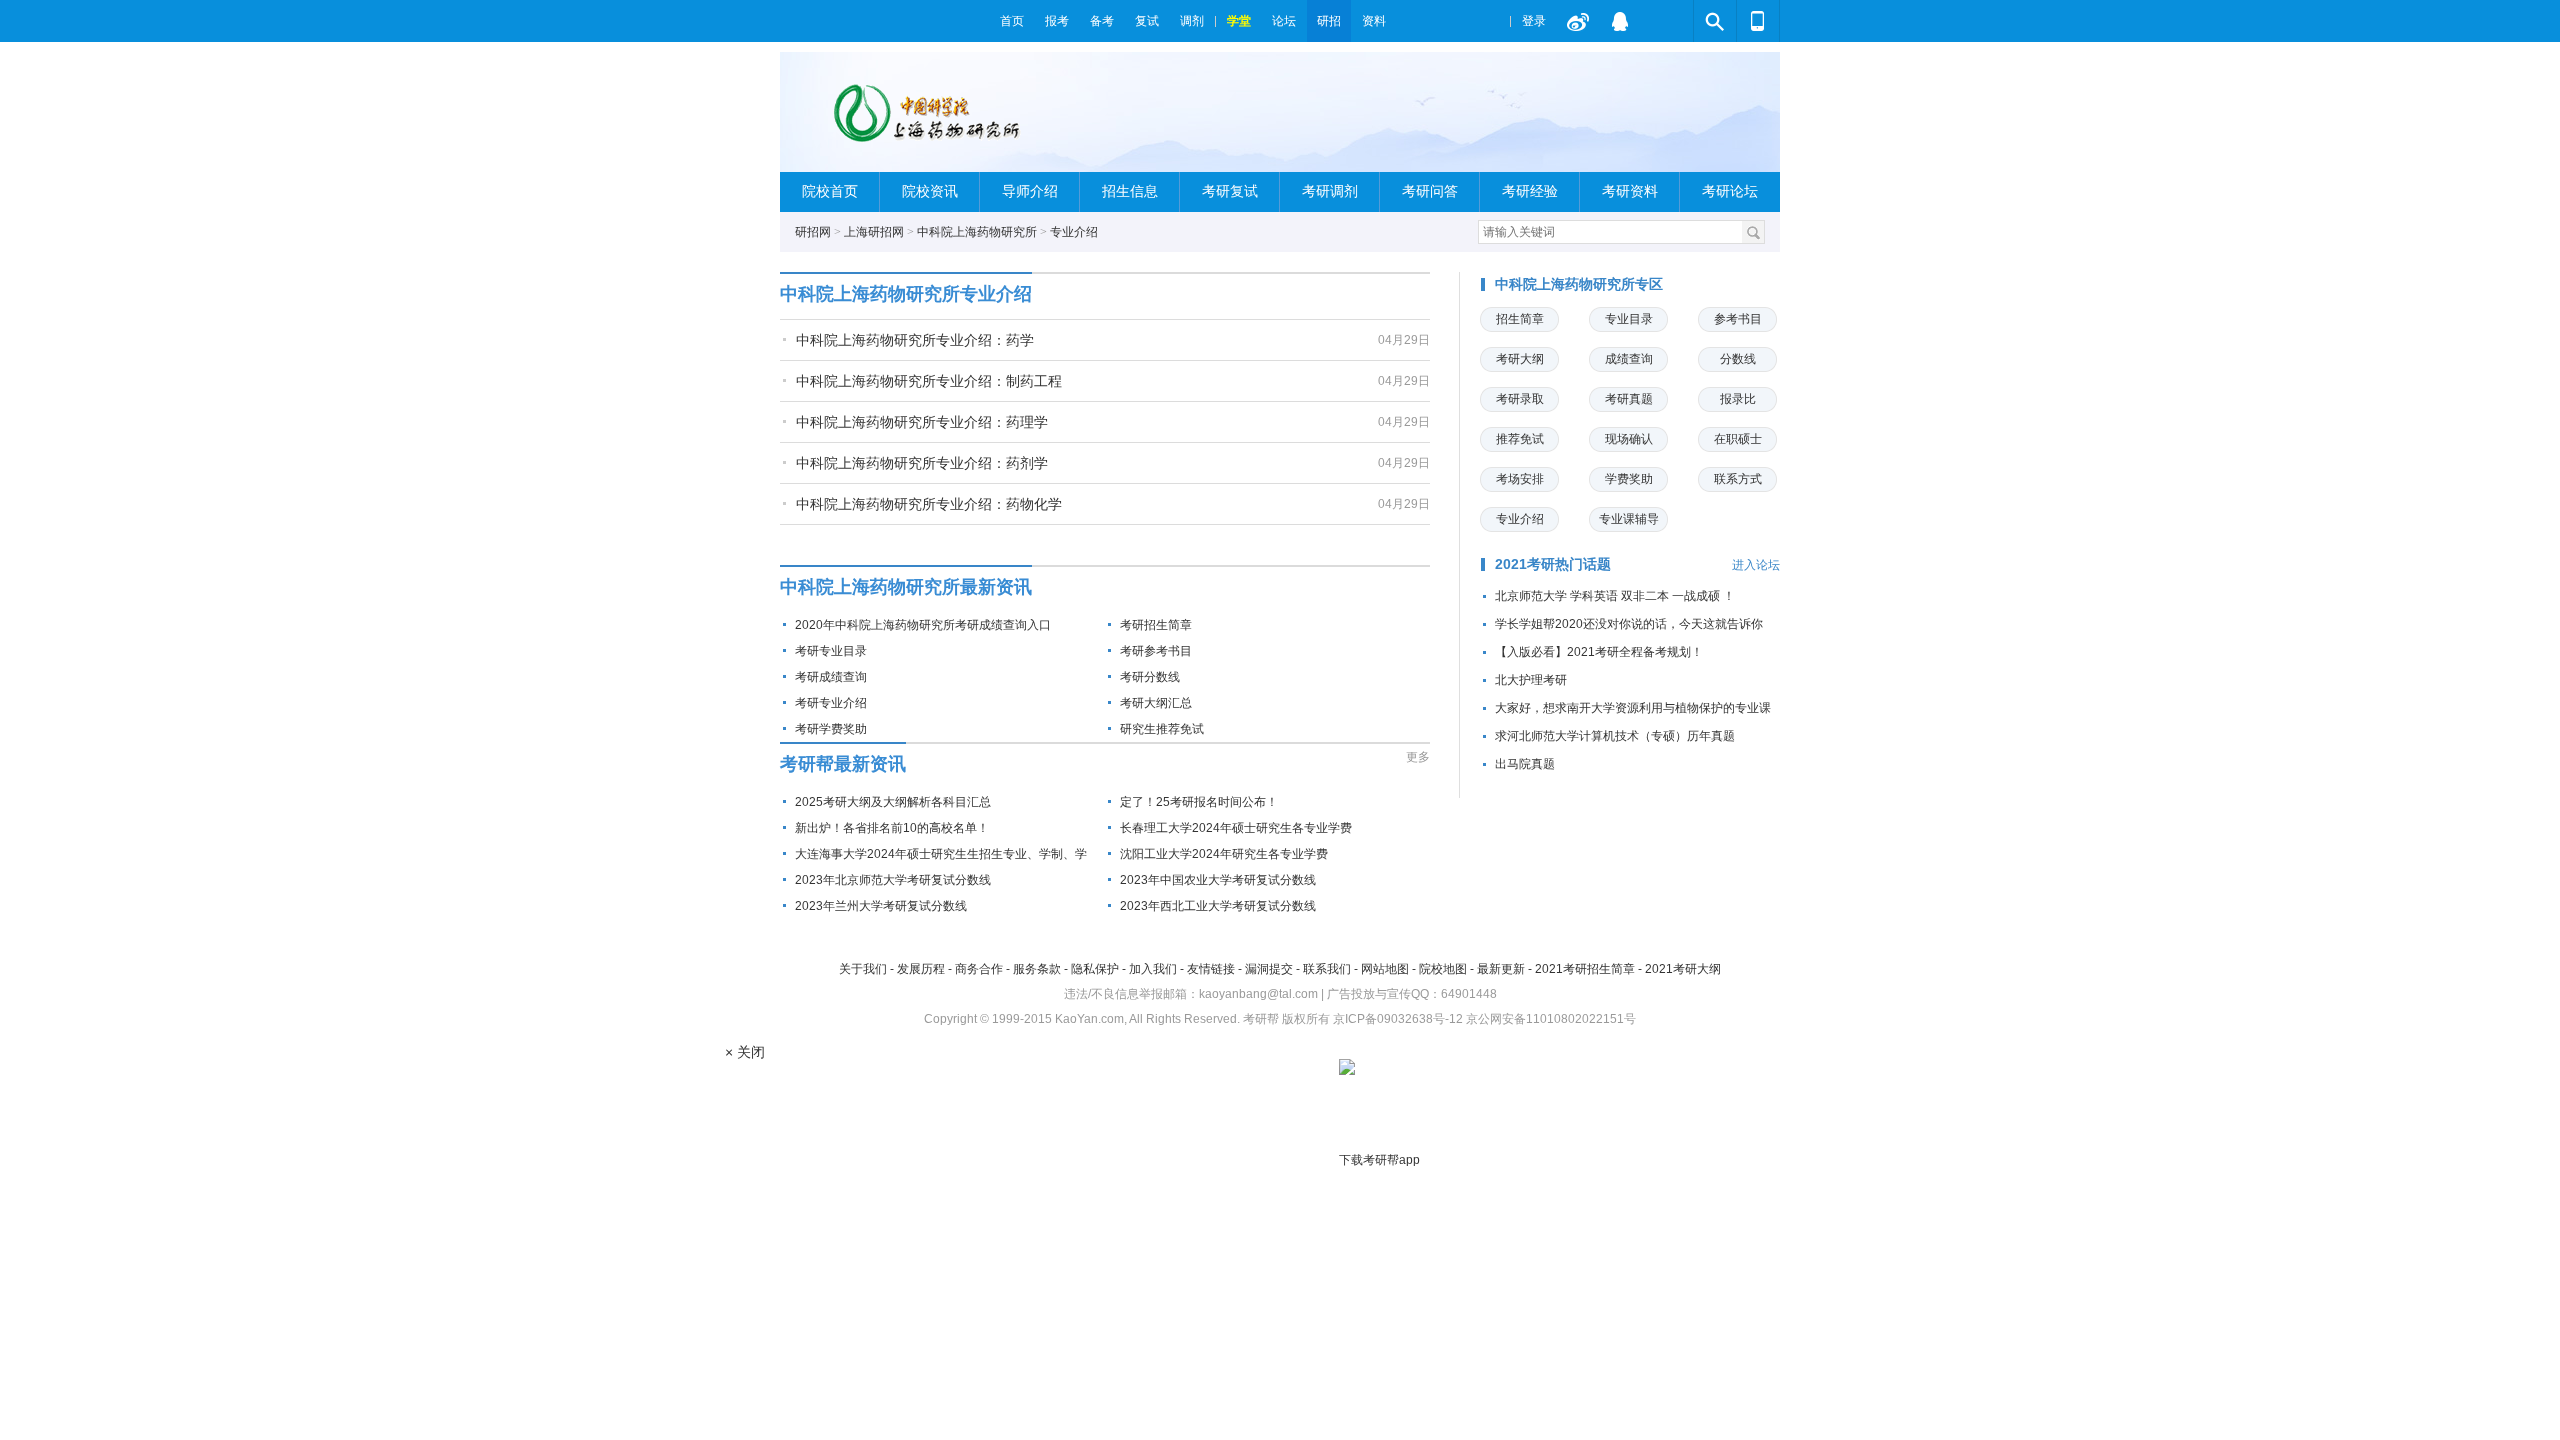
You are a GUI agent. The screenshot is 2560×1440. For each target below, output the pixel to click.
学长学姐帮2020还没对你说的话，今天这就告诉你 (1629, 624)
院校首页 (830, 191)
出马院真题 (1525, 764)
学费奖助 (1629, 479)
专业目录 (1629, 319)
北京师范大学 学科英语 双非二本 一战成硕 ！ (1615, 596)
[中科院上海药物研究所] (925, 120)
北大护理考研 (1531, 680)
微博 (1578, 21)
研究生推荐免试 (1162, 729)
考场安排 (1520, 479)
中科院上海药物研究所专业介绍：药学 (915, 340)
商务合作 (979, 969)
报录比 (1738, 399)
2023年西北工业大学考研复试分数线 (1218, 906)
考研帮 (885, 21)
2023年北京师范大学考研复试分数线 (893, 880)
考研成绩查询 (831, 677)
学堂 (1239, 21)
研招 (1329, 21)
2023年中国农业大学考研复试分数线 (1218, 880)
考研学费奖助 (831, 729)
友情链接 (1211, 969)
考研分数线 (1150, 677)
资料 (1374, 21)
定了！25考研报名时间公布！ (1199, 802)
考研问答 (1430, 191)
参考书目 (1738, 319)
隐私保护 (1095, 969)
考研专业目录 (831, 651)
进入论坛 (1756, 565)
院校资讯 (930, 191)
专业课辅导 (1629, 519)
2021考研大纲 (1683, 969)
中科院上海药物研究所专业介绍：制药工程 (929, 381)
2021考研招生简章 (1585, 969)
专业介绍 (1074, 232)
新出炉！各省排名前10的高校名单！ (892, 828)
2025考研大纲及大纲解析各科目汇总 (893, 802)
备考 (1102, 21)
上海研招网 (874, 232)
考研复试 (1230, 191)
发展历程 (921, 969)
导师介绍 (1030, 191)
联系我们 (1327, 969)
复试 (1147, 21)
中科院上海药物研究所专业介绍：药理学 (922, 422)
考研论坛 (1730, 191)
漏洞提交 (1269, 969)
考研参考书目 (1156, 651)
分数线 (1738, 359)
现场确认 (1629, 439)
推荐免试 (1520, 439)
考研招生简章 (1156, 625)
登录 (1534, 21)
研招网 (813, 232)
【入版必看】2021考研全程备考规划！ (1599, 652)
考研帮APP (1758, 21)
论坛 (1284, 21)
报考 (1057, 21)
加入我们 (1153, 969)
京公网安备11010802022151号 (1551, 1019)
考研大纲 (1520, 359)
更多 (1418, 757)
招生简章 (1520, 319)
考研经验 (1530, 191)
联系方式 (1738, 479)
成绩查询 (1629, 359)
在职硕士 (1738, 439)
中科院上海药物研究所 (977, 232)
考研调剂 (1330, 191)
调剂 (1192, 21)
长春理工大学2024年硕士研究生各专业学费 (1236, 828)
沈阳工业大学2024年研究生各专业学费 (1224, 854)
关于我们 (863, 969)
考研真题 (1629, 399)
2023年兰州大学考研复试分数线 (881, 906)
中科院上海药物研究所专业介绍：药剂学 (922, 463)
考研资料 (1630, 191)
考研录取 (1520, 399)
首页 (1012, 21)
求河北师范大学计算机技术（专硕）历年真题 (1615, 736)
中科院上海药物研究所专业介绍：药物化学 (929, 504)
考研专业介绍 (831, 703)
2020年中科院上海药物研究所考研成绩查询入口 (923, 625)
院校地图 (1443, 969)
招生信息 (1130, 191)
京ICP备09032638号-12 (1398, 1019)
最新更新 (1501, 969)
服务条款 (1037, 969)
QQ (1620, 21)
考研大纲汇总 (1156, 703)
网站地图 (1385, 969)
